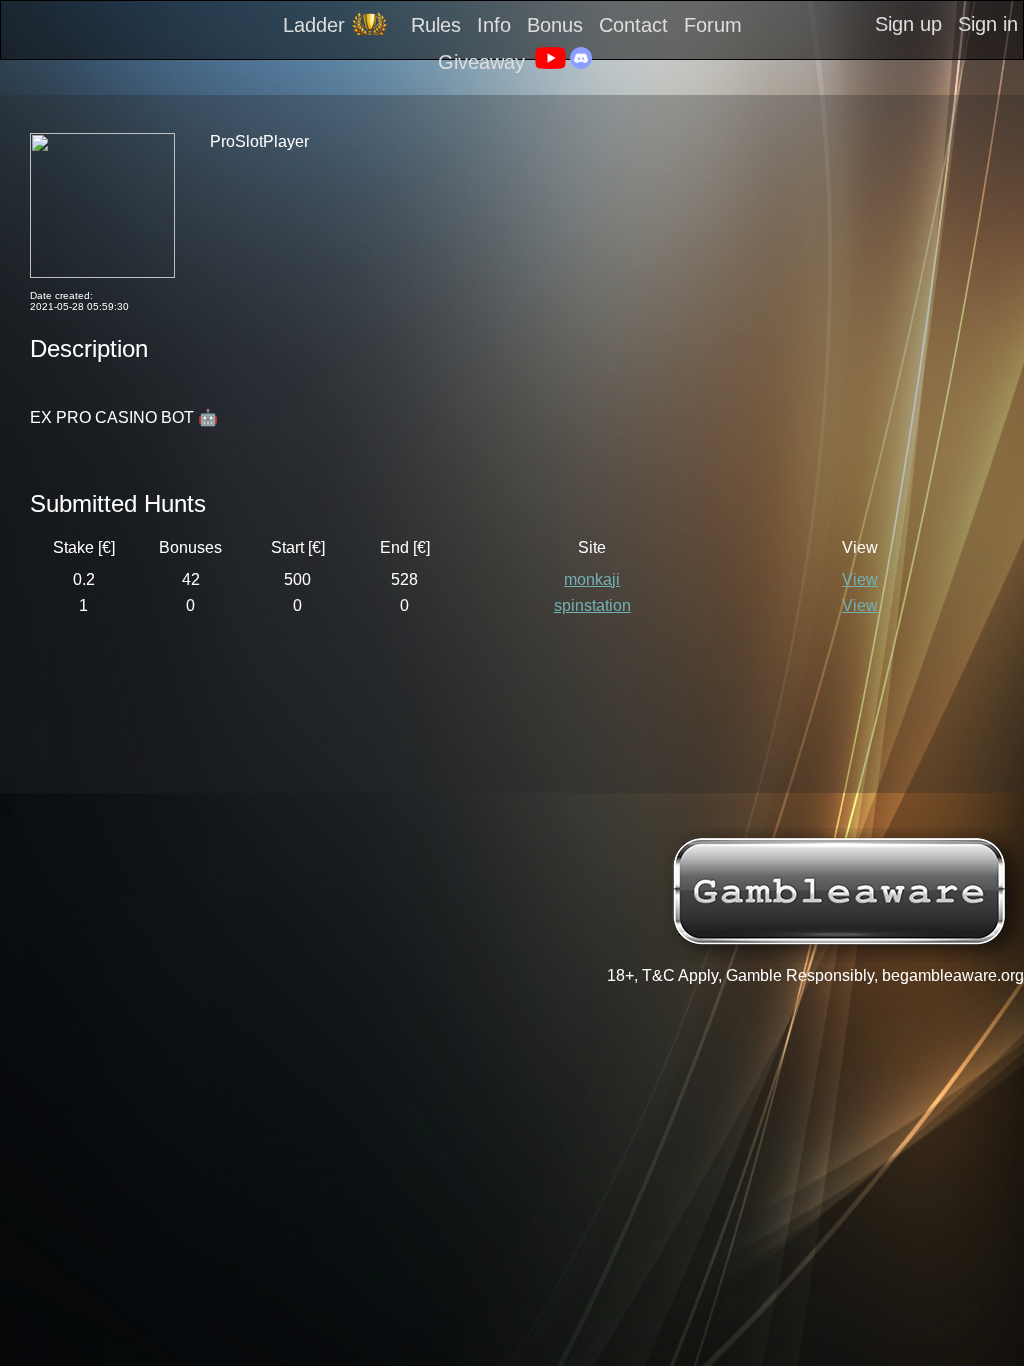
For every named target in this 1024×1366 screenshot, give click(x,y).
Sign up (908, 24)
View (860, 579)
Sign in (988, 24)
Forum (713, 25)
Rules (436, 25)
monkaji (592, 579)
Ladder (314, 25)
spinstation (592, 605)
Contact (633, 25)
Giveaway (481, 62)
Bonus (555, 25)
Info (494, 25)
